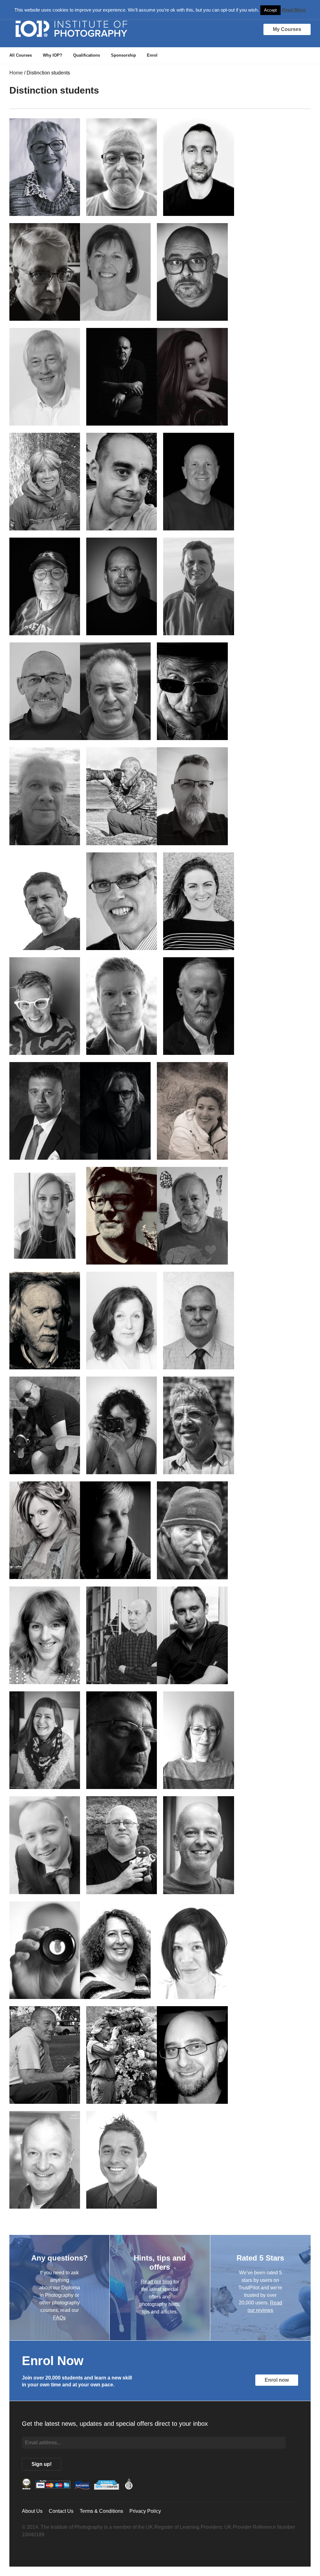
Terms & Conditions (101, 2511)
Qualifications (87, 55)
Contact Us (61, 2511)
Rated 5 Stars (260, 2258)
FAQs (59, 2318)
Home (16, 73)
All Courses (21, 55)
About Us (32, 2511)
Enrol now (277, 2380)
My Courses (287, 29)
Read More (294, 10)
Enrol (152, 55)
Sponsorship (123, 55)
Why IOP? (52, 55)
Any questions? (60, 2258)
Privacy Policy (145, 2511)
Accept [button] (270, 10)
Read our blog (156, 2281)
